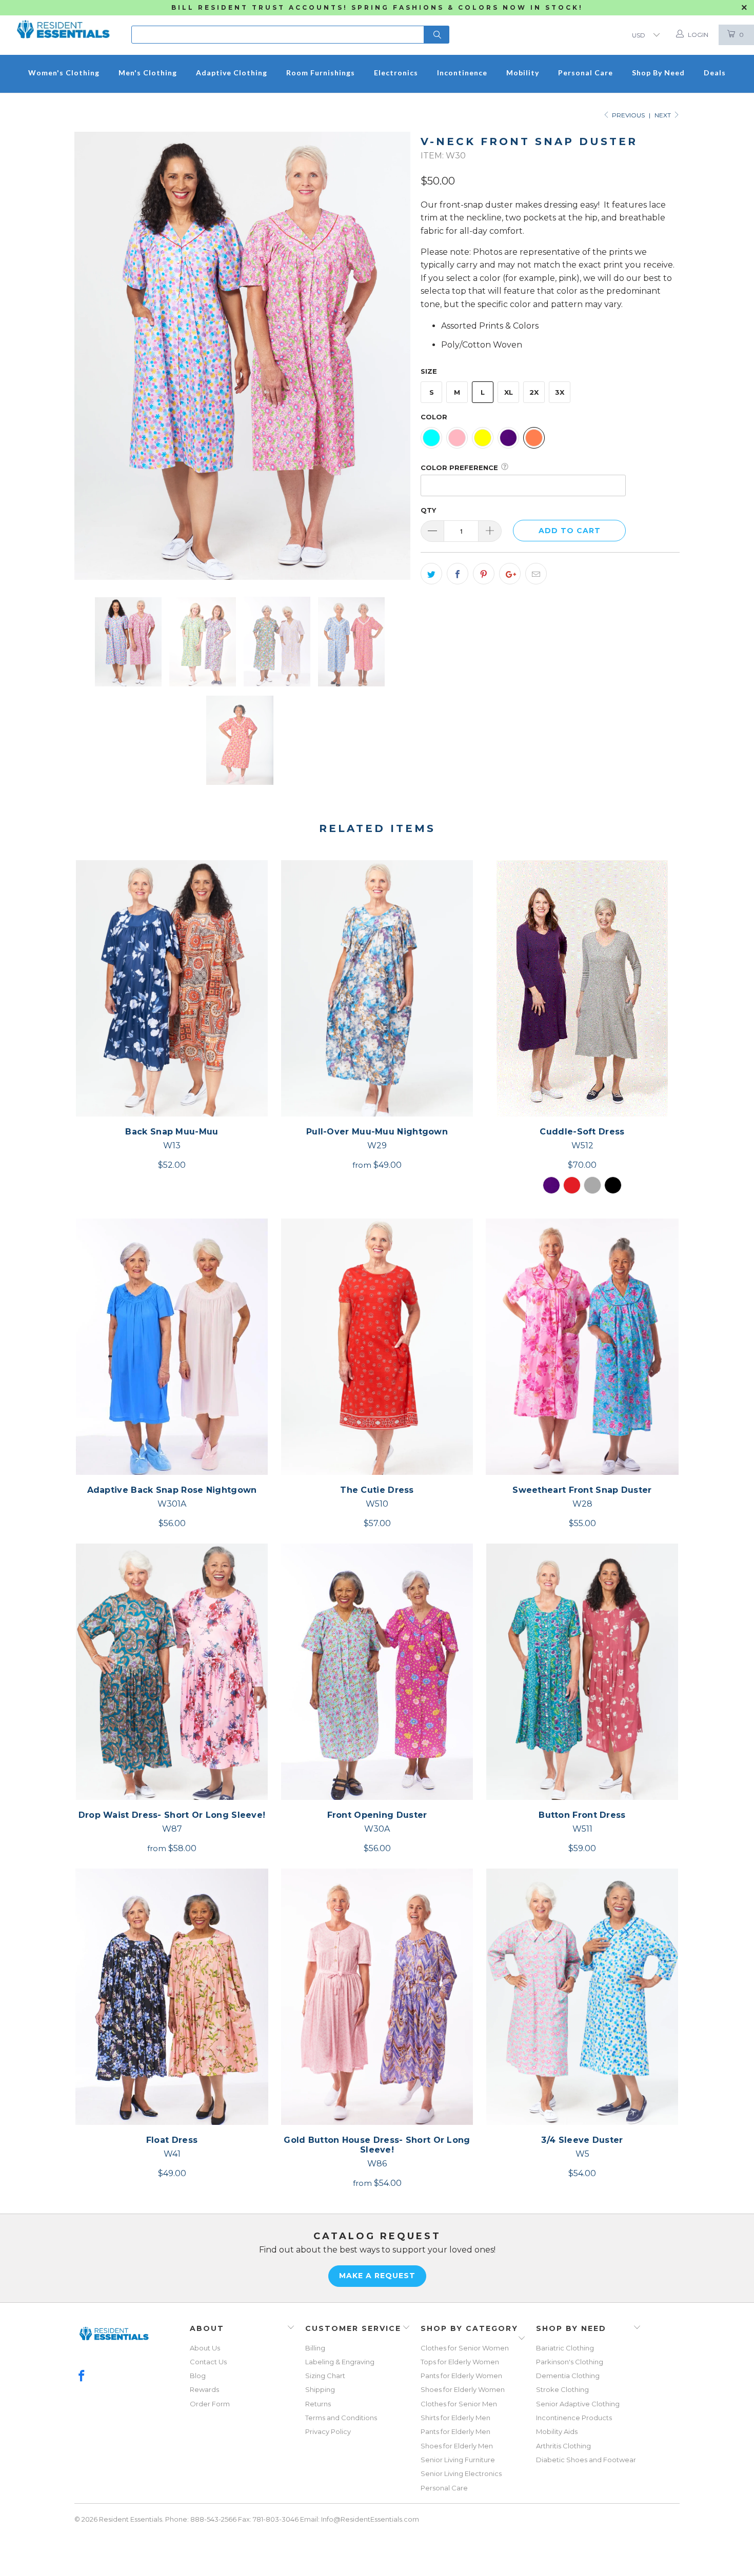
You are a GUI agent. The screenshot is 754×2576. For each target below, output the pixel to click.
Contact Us (208, 2362)
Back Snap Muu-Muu (172, 988)
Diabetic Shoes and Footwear (586, 2460)
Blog (198, 2376)
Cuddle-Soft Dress (582, 988)
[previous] (92, 356)
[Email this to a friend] (536, 574)
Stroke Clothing (562, 2389)
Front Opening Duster (377, 1672)
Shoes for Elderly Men (457, 2446)
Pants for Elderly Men (455, 2431)
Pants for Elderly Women (461, 2376)
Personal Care (444, 2488)
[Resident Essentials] (63, 26)
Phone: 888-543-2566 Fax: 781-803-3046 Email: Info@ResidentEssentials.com (292, 2519)
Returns (318, 2404)
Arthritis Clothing (563, 2446)
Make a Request (377, 2276)
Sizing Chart (325, 2376)
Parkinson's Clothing (570, 2362)
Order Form (210, 2404)
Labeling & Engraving (340, 2362)
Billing (315, 2348)
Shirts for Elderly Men (455, 2418)
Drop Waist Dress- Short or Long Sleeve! (172, 1672)
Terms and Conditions (341, 2418)
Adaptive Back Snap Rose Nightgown (172, 1347)
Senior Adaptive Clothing (578, 2404)
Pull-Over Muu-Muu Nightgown (377, 988)
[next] (392, 356)
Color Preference (459, 468)
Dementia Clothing (568, 2376)
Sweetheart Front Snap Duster (582, 1347)
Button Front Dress (582, 1672)
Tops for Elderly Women (460, 2362)
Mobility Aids (557, 2431)
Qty (428, 510)
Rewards (204, 2389)
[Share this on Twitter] (431, 574)
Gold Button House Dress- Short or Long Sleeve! (377, 1997)
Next (663, 115)
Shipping (320, 2389)
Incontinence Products (574, 2418)
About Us (205, 2348)
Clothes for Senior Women (465, 2348)
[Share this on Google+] (510, 574)
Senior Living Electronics (461, 2473)
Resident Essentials (131, 2519)
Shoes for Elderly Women (463, 2389)
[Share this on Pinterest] (484, 574)
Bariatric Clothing (565, 2348)
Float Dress (172, 1997)
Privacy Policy (328, 2431)
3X (560, 392)
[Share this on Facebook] (458, 574)
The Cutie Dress (377, 1347)
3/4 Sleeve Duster (582, 1997)
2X (534, 392)
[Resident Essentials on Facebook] (82, 2377)
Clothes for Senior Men (459, 2404)
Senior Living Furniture (458, 2460)
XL (509, 392)
